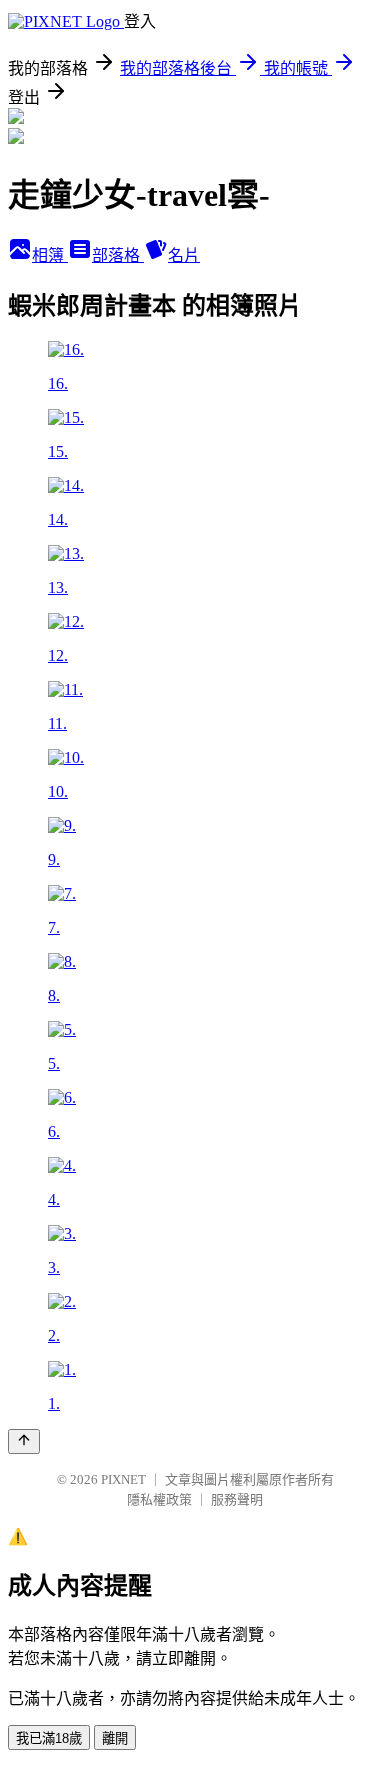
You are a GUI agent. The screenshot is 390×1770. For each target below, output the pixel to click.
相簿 (50, 255)
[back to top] (24, 1441)
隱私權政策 (159, 1499)
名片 (184, 255)
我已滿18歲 (49, 1738)
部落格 (118, 255)
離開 (115, 1738)
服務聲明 (237, 1499)
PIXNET (123, 1479)
